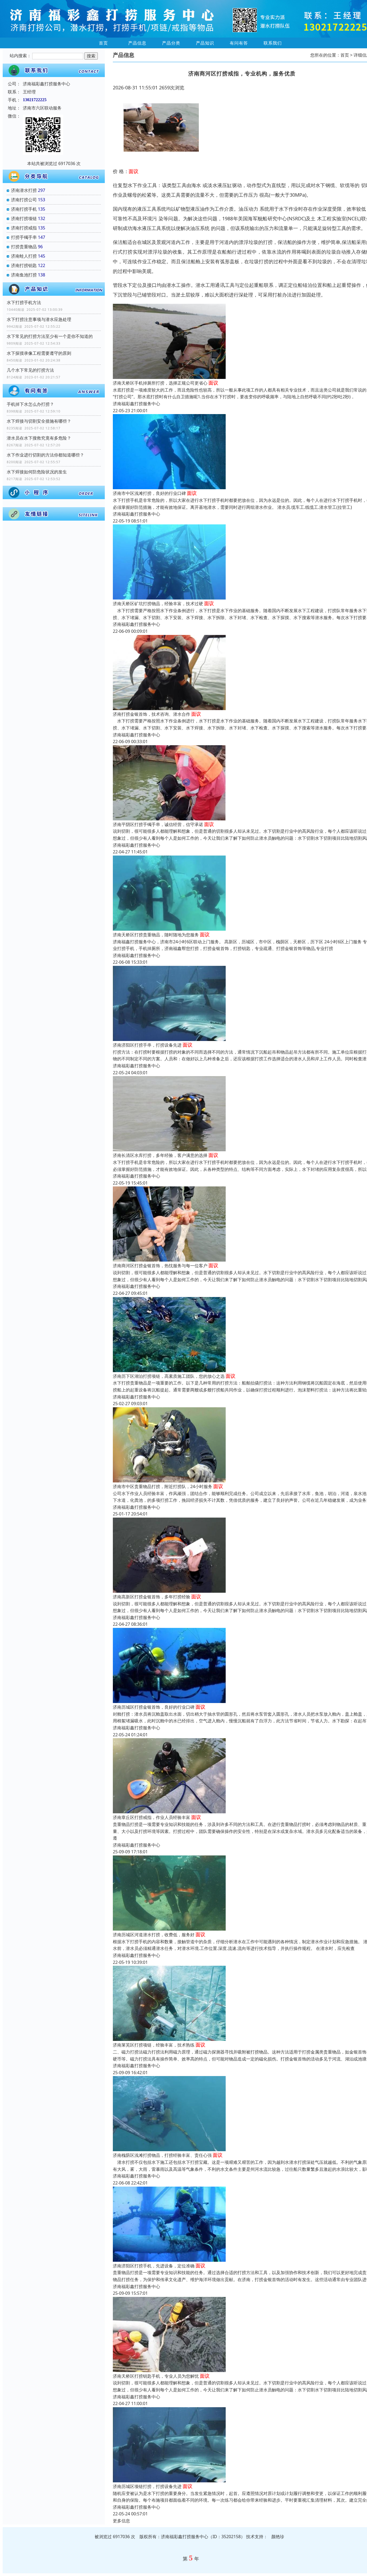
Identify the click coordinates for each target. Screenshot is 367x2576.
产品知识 (205, 43)
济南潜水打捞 (24, 190)
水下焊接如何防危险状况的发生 (37, 472)
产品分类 (171, 43)
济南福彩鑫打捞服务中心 (136, 404)
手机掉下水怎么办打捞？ (30, 404)
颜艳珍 (278, 2537)
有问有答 (239, 43)
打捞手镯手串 (24, 237)
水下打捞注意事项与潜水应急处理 (39, 319)
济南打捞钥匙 (24, 265)
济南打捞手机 (24, 209)
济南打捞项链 (24, 218)
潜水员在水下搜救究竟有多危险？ (39, 438)
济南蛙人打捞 (24, 256)
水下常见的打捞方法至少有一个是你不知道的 (50, 336)
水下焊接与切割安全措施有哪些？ (39, 421)
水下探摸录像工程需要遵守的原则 (39, 353)
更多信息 (121, 2521)
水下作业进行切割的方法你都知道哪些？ (45, 455)
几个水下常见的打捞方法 (30, 370)
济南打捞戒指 (24, 228)
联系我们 (273, 43)
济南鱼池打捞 (24, 275)
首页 (103, 43)
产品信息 (137, 43)
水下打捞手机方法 (24, 302)
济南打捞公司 (24, 200)
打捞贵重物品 (24, 247)
